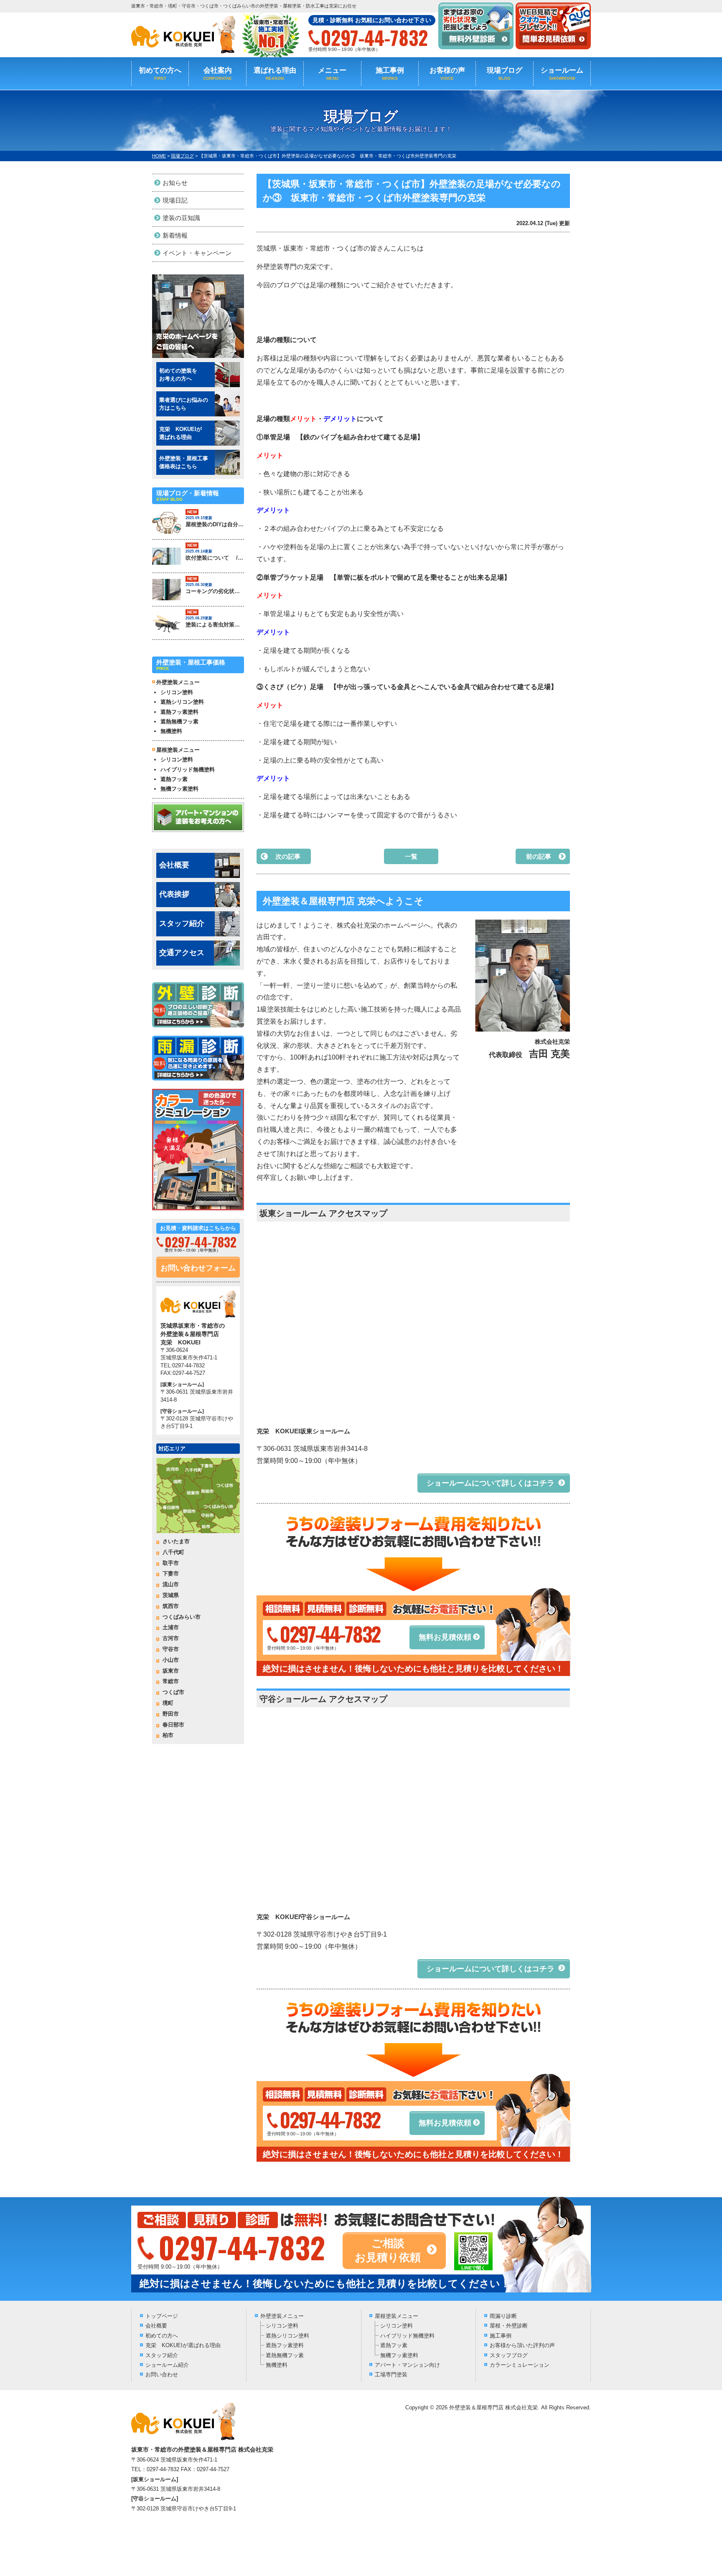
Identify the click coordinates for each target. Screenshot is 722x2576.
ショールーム (562, 74)
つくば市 (173, 1692)
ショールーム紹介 (167, 2365)
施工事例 (390, 74)
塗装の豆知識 (181, 218)
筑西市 (171, 1606)
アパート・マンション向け (407, 2365)
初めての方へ (160, 74)
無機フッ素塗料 (179, 789)
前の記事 (539, 856)
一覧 (411, 856)
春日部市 (173, 1725)
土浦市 (171, 1627)
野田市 (171, 1714)
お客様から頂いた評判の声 (522, 2345)
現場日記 (175, 200)
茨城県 (171, 1595)
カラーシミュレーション (520, 2365)
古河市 (171, 1638)
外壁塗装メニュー (282, 2316)
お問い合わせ (162, 2374)
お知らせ (175, 183)
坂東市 (171, 1671)
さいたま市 (176, 1541)
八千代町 (173, 1552)
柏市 (168, 1735)
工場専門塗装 (391, 2374)
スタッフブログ (509, 2355)
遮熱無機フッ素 (179, 721)
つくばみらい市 (182, 1617)
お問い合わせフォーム (198, 1268)
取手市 (171, 1563)
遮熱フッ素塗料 (179, 712)
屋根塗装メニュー (397, 2316)
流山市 (171, 1584)
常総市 (171, 1681)
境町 (168, 1703)
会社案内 (217, 74)
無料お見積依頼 (445, 1637)
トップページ (162, 2316)
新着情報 (175, 235)
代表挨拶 (174, 894)
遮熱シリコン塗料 (182, 702)
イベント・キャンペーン (197, 253)
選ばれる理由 (275, 74)
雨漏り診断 (503, 2316)
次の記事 (288, 856)
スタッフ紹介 (182, 923)
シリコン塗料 (177, 692)
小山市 (171, 1660)
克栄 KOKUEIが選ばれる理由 (183, 2345)
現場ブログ (505, 74)
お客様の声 (447, 74)
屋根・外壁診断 (509, 2326)
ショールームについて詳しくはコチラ (491, 1483)
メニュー (332, 74)
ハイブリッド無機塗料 (188, 770)
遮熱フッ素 (174, 779)
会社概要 (174, 865)
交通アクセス (182, 953)
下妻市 (171, 1573)
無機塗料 (171, 731)
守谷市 (171, 1649)
